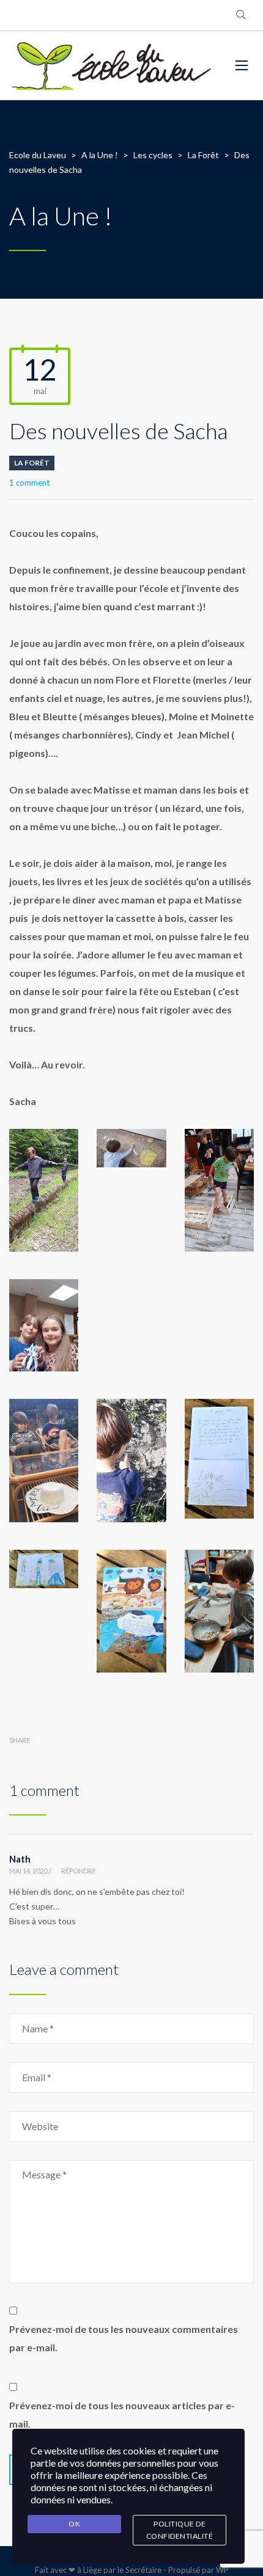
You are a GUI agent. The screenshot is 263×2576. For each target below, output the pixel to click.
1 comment (29, 483)
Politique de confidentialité (180, 2530)
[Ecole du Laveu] (113, 66)
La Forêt (32, 463)
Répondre (79, 1871)
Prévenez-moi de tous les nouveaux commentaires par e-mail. (124, 2338)
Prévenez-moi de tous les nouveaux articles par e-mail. (122, 2414)
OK (74, 2524)
